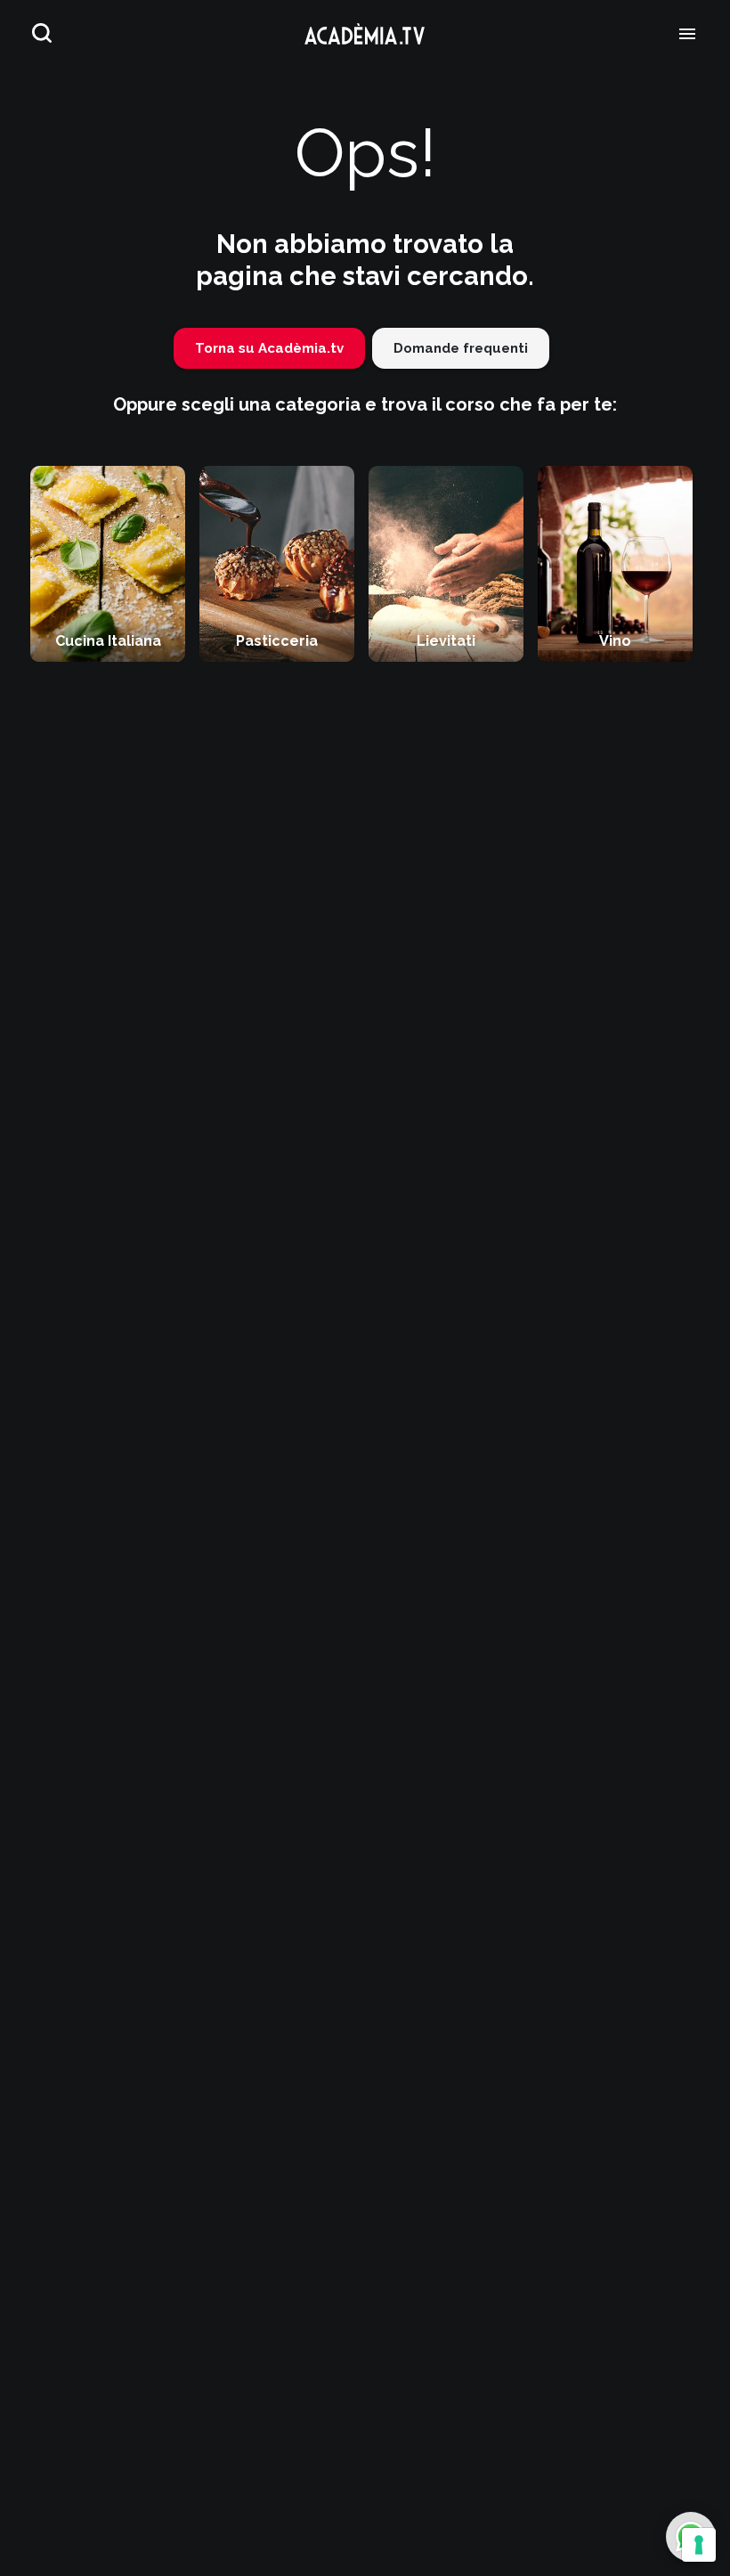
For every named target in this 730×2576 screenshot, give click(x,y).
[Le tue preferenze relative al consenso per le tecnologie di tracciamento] (699, 2545)
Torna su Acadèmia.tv (269, 348)
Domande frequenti (461, 348)
